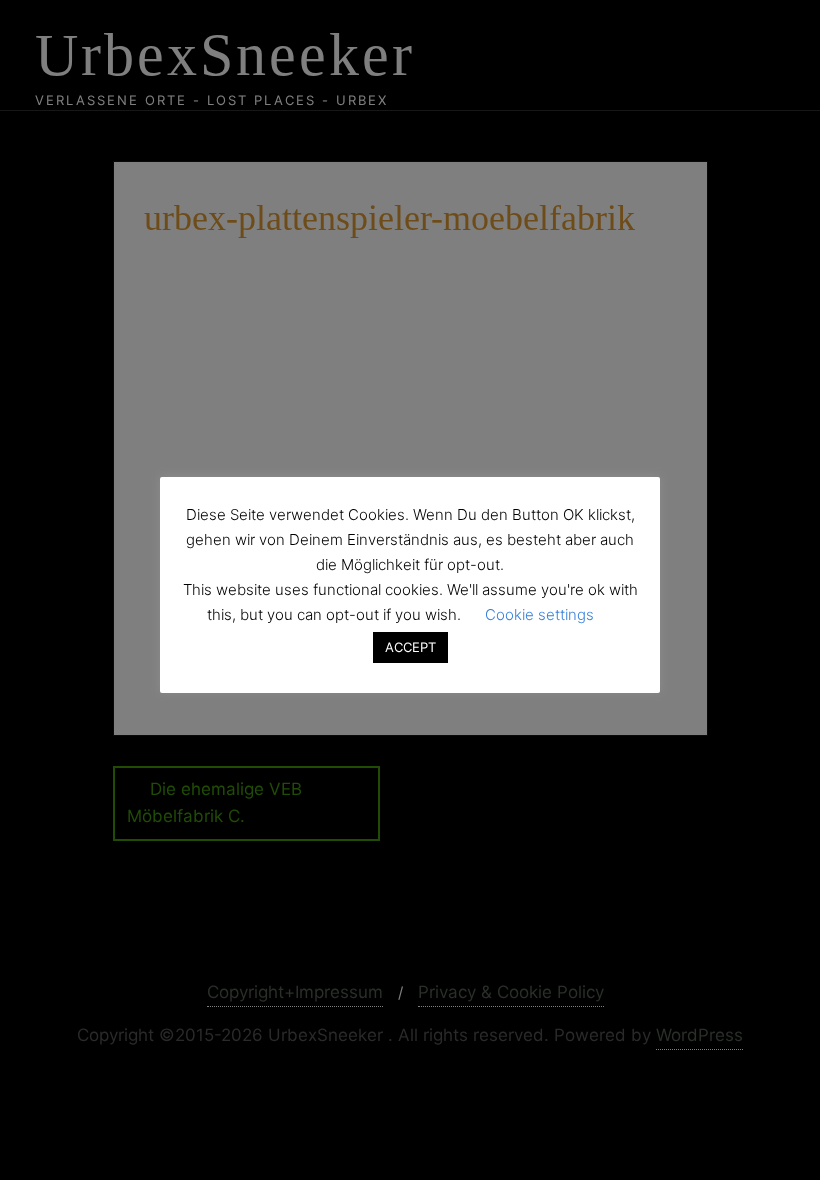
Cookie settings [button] (539, 614)
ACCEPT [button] (410, 647)
